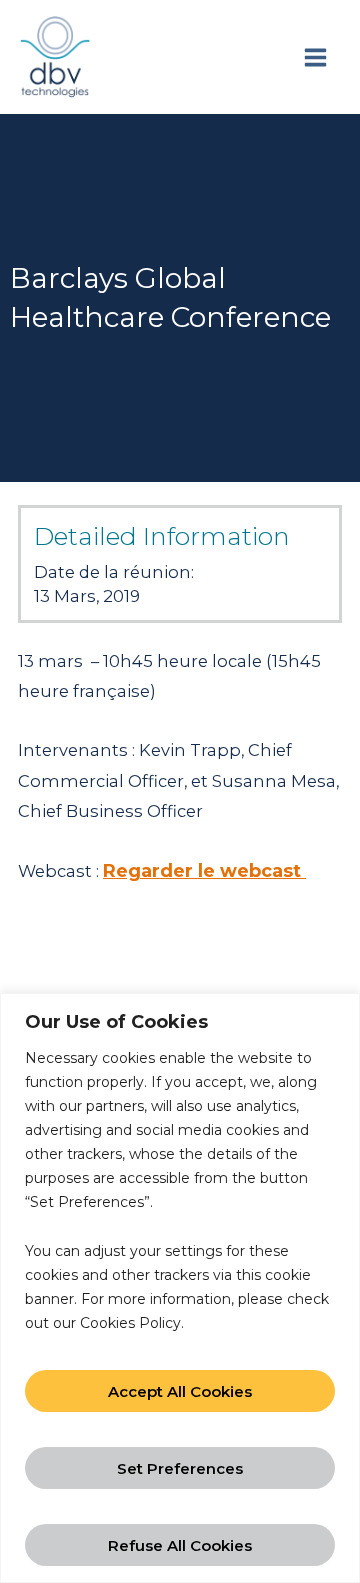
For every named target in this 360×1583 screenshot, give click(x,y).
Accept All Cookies (180, 1391)
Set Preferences (180, 1468)
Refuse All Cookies (180, 1545)
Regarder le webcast (204, 871)
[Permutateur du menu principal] (315, 57)
